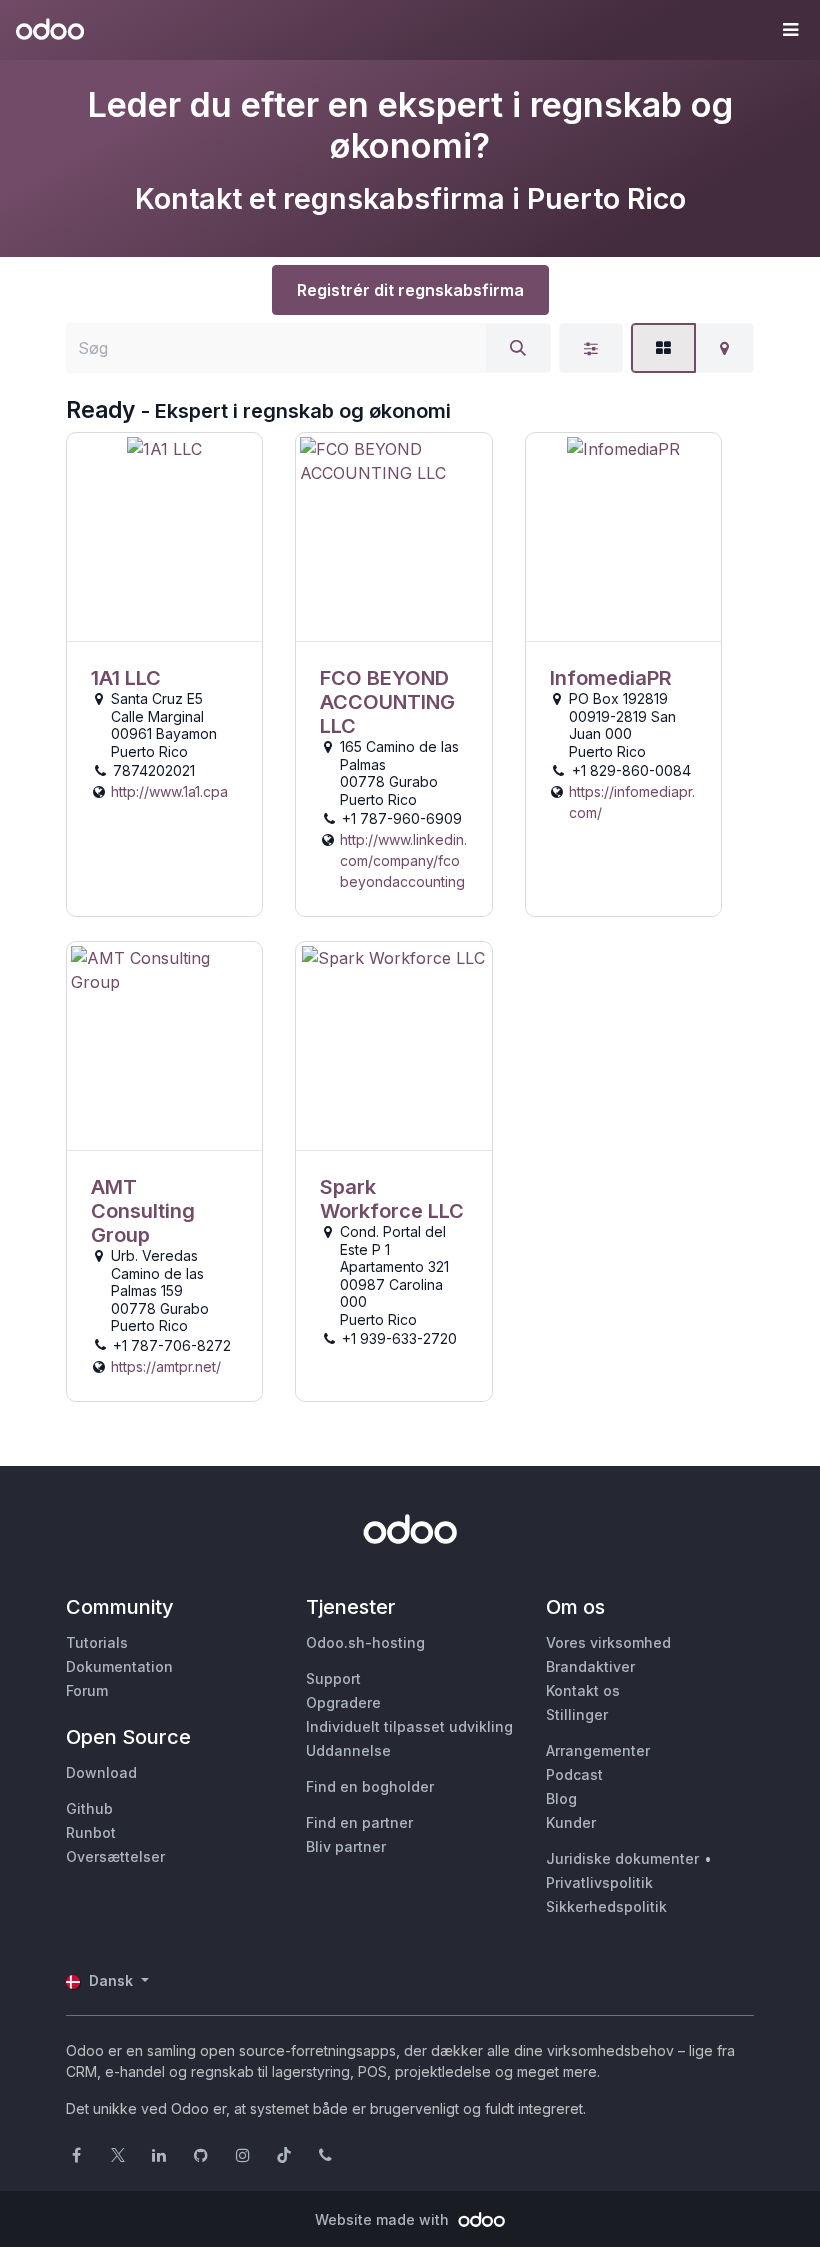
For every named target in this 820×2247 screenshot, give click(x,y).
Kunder (571, 1822)
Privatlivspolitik (599, 1882)
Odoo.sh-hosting (365, 1642)
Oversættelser (115, 1856)
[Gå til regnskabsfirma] (164, 537)
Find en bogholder (370, 1786)
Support (333, 1678)
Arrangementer (598, 1750)
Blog (561, 1798)
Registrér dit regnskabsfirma (410, 290)
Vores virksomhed (608, 1642)
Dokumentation (119, 1666)
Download (101, 1772)
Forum (87, 1690)
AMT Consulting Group (143, 1211)
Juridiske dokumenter (622, 1858)
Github (89, 1808)
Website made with (384, 2219)
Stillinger (577, 1714)
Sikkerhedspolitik (606, 1906)
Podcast (574, 1774)
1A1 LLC (126, 678)
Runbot (91, 1832)
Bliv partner (346, 1846)
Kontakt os (583, 1690)
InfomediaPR (611, 678)
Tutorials (97, 1642)
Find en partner (359, 1822)
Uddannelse (348, 1750)
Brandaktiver (590, 1666)
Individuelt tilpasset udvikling (409, 1726)
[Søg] (518, 348)
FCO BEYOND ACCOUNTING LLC (387, 702)
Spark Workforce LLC (392, 1199)
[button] (790, 30)
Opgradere (343, 1702)
